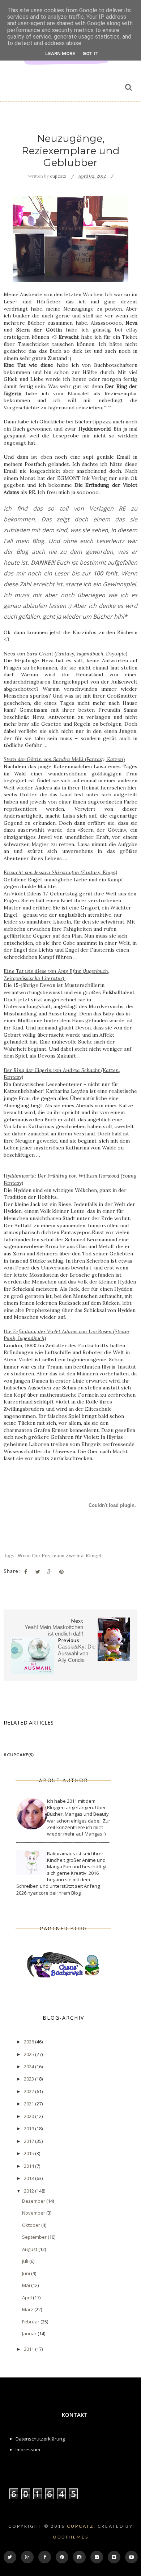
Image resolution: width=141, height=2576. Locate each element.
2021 (29, 2104)
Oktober (32, 2225)
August (30, 2249)
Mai (27, 2285)
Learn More (60, 54)
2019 (29, 2128)
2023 (29, 2079)
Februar (31, 2322)
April (27, 2297)
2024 (29, 2066)
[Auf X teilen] (38, 1572)
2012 (29, 2191)
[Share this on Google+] (50, 1572)
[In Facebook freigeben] (26, 1572)
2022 (29, 2091)
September (35, 2237)
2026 (29, 2042)
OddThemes (71, 2537)
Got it (91, 54)
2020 (29, 2116)
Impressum (28, 2450)
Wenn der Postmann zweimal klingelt (60, 1556)
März (28, 2309)
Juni (27, 2273)
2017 (29, 2141)
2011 (29, 2349)
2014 (29, 2166)
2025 (29, 2054)
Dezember (34, 2201)
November (34, 2213)
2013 (29, 2178)
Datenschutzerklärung (40, 2439)
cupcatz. (81, 2526)
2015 (29, 2153)
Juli (26, 2261)
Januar (30, 2333)
